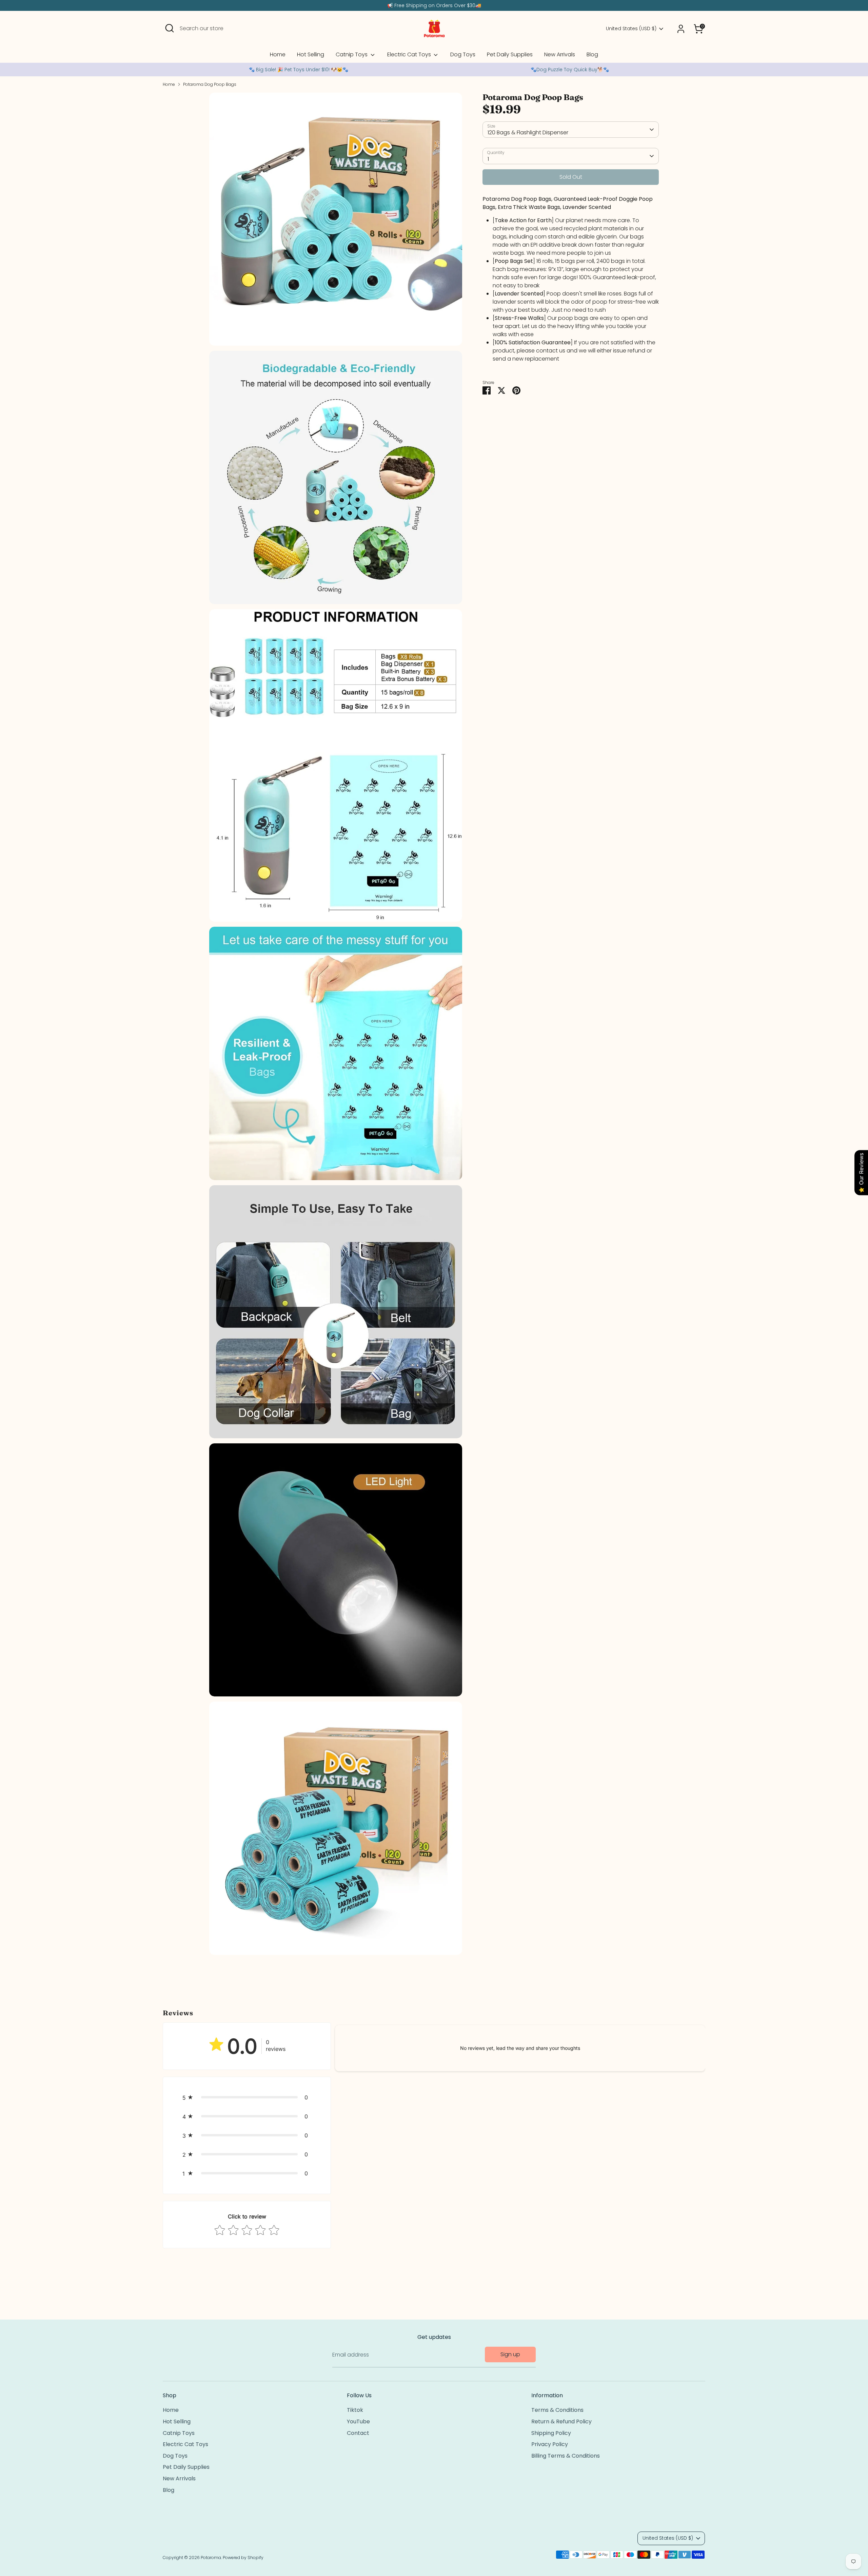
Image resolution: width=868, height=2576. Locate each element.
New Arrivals (560, 54)
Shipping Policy (551, 2433)
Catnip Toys (352, 54)
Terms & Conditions (557, 2410)
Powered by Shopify (243, 2558)
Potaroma (211, 2558)
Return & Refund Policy (561, 2421)
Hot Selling (311, 54)
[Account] (681, 29)
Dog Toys (463, 54)
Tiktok (355, 2410)
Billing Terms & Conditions (566, 2456)
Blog (592, 54)
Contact (358, 2433)
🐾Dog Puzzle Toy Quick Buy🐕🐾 (570, 70)
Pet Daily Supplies (510, 54)
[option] (298, 70)
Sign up (510, 2354)
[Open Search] (170, 28)
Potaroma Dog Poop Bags (210, 84)
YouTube (358, 2421)
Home (278, 54)
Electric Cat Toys (410, 54)
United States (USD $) (631, 29)
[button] (247, 2097)
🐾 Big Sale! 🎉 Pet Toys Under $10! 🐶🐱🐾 (299, 70)
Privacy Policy (550, 2444)
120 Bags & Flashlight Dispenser (528, 132)
